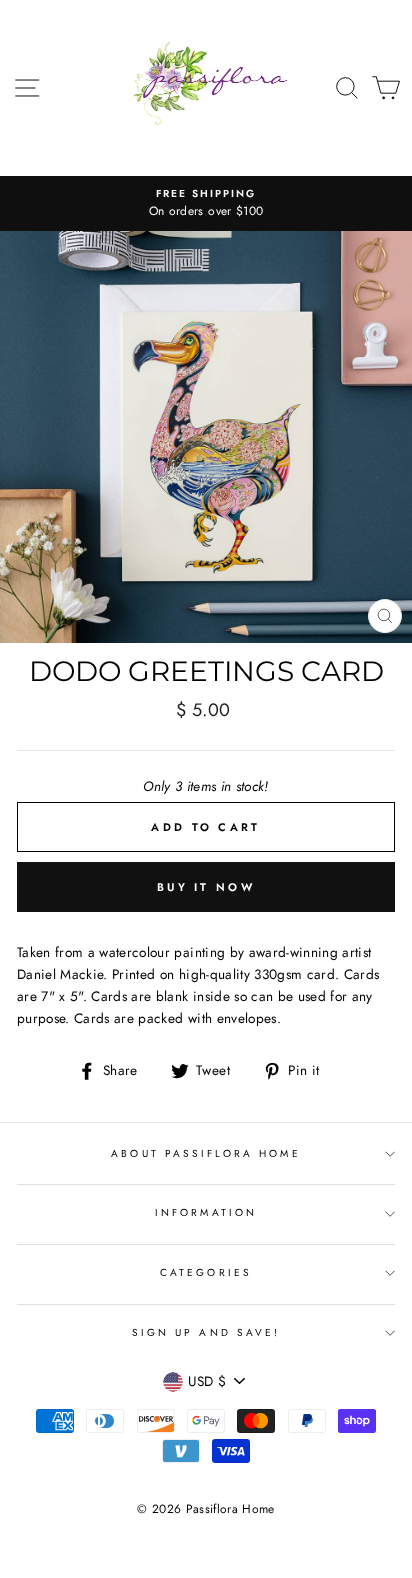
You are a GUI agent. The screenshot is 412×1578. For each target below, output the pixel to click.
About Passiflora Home (205, 1153)
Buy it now (206, 887)
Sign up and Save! (206, 1332)
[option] (206, 204)
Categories (206, 1272)
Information (206, 1212)
